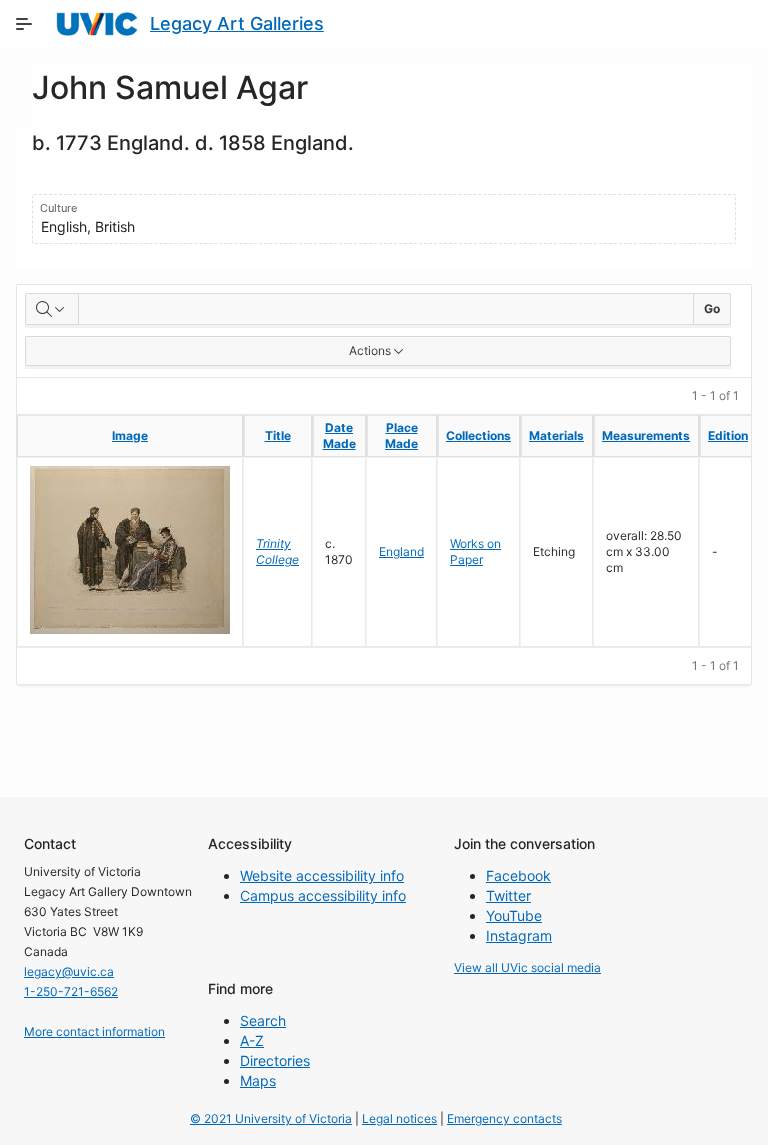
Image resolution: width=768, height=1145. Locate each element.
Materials (556, 435)
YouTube (514, 915)
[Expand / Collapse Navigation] (24, 24)
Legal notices (399, 1118)
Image (130, 435)
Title (278, 435)
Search (263, 1020)
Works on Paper (475, 551)
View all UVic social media (527, 967)
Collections (478, 435)
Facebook (518, 875)
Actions (370, 350)
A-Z (252, 1040)
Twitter (508, 895)
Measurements (646, 435)
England (401, 551)
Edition (728, 435)
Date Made (339, 435)
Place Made (401, 435)
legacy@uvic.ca (69, 971)
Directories (275, 1060)
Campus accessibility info (323, 895)
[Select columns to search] (52, 309)
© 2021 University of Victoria (271, 1118)
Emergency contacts (504, 1118)
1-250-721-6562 (71, 991)
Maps (258, 1080)
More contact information (94, 1031)
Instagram (519, 935)
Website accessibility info (322, 875)
